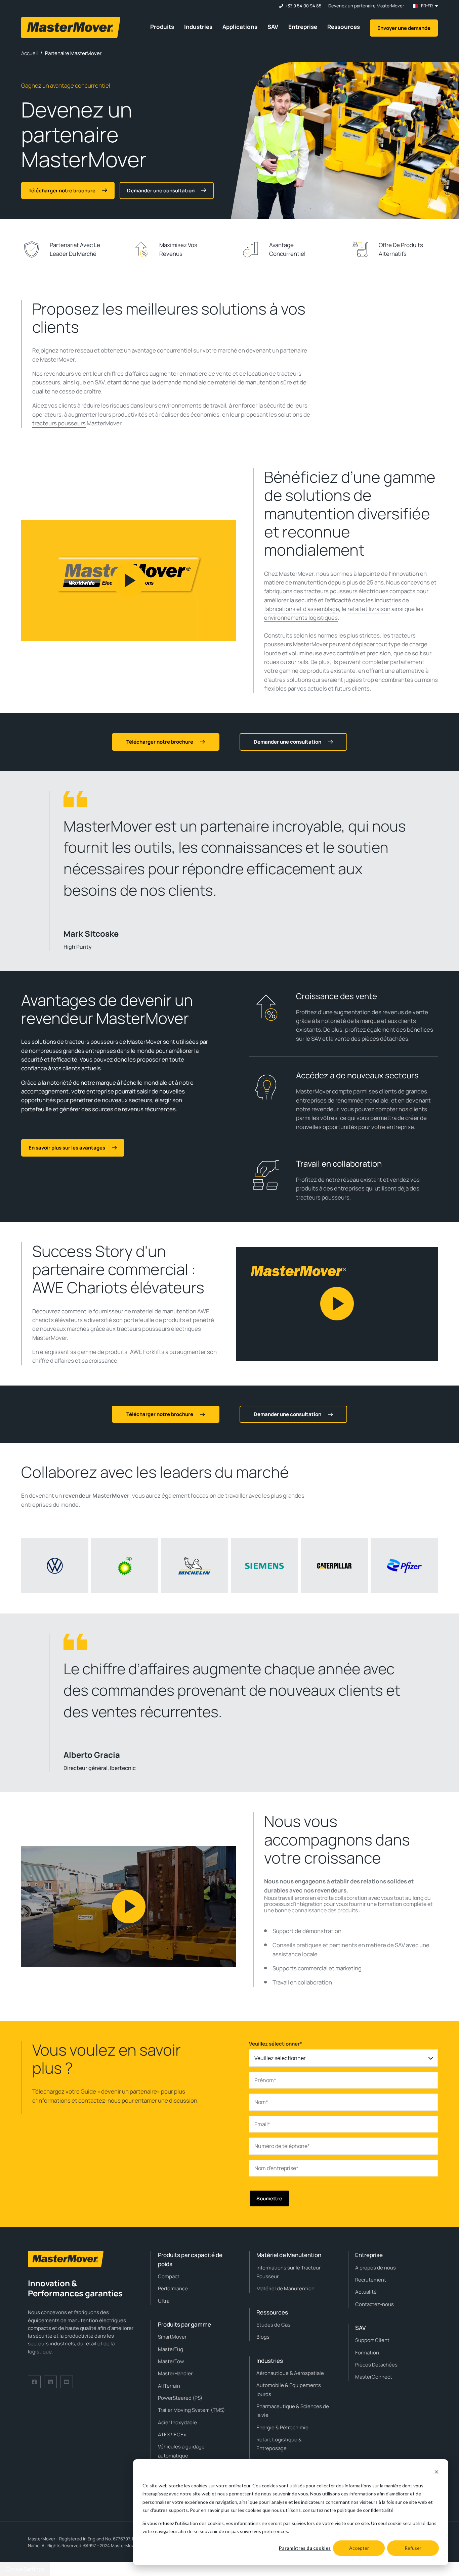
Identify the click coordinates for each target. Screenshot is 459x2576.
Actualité (366, 2292)
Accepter (359, 2548)
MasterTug (171, 2349)
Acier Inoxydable (177, 2422)
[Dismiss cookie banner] (436, 2473)
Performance (173, 2288)
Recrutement (371, 2280)
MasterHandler (175, 2373)
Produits (162, 27)
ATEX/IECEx (172, 2434)
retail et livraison (369, 609)
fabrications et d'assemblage (302, 609)
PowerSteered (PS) (180, 2398)
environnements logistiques (301, 618)
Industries (198, 27)
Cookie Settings (25, 2569)
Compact (169, 2276)
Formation (367, 2353)
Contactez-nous (374, 2304)
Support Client (372, 2340)
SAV (273, 27)
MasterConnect (374, 2377)
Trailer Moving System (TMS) (191, 2410)
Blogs (263, 2337)
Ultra (164, 2301)
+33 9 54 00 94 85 (303, 6)
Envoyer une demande (404, 28)
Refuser (413, 2548)
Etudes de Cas (273, 2325)
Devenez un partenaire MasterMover (366, 6)
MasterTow (171, 2361)
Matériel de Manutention (285, 2288)
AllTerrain (169, 2386)
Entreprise (303, 27)
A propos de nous (375, 2268)
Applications (240, 27)
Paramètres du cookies (305, 2548)
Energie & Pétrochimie (282, 2427)
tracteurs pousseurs (59, 423)
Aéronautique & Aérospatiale (290, 2373)
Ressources (344, 27)
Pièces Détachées (376, 2365)
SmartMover (172, 2337)
